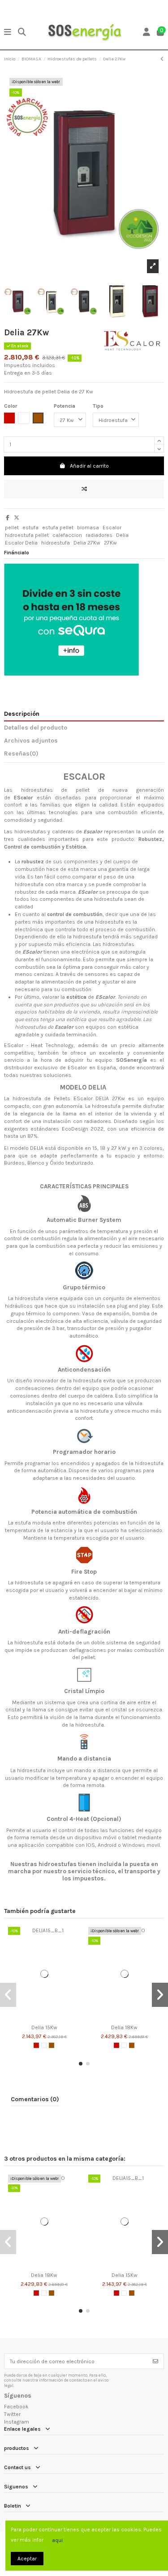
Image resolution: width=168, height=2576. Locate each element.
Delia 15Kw (44, 2027)
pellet (12, 528)
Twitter (12, 2414)
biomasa (88, 528)
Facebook (16, 2407)
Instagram (17, 2422)
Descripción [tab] (22, 714)
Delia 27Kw (87, 543)
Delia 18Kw (124, 2027)
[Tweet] (17, 518)
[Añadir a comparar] (84, 489)
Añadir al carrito (89, 466)
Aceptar (27, 2559)
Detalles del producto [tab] (36, 727)
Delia (122, 535)
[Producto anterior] (162, 59)
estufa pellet (58, 528)
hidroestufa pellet (27, 535)
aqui (57, 2540)
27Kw (110, 543)
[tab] (84, 755)
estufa (30, 528)
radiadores (99, 535)
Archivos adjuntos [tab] (31, 740)
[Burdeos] (36, 2045)
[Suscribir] (155, 2361)
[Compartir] (8, 518)
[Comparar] (39, 2018)
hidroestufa (56, 543)
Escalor (112, 528)
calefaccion (67, 535)
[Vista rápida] (50, 2018)
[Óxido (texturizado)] (52, 2045)
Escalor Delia (21, 543)
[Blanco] (44, 2045)
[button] (81, 2064)
